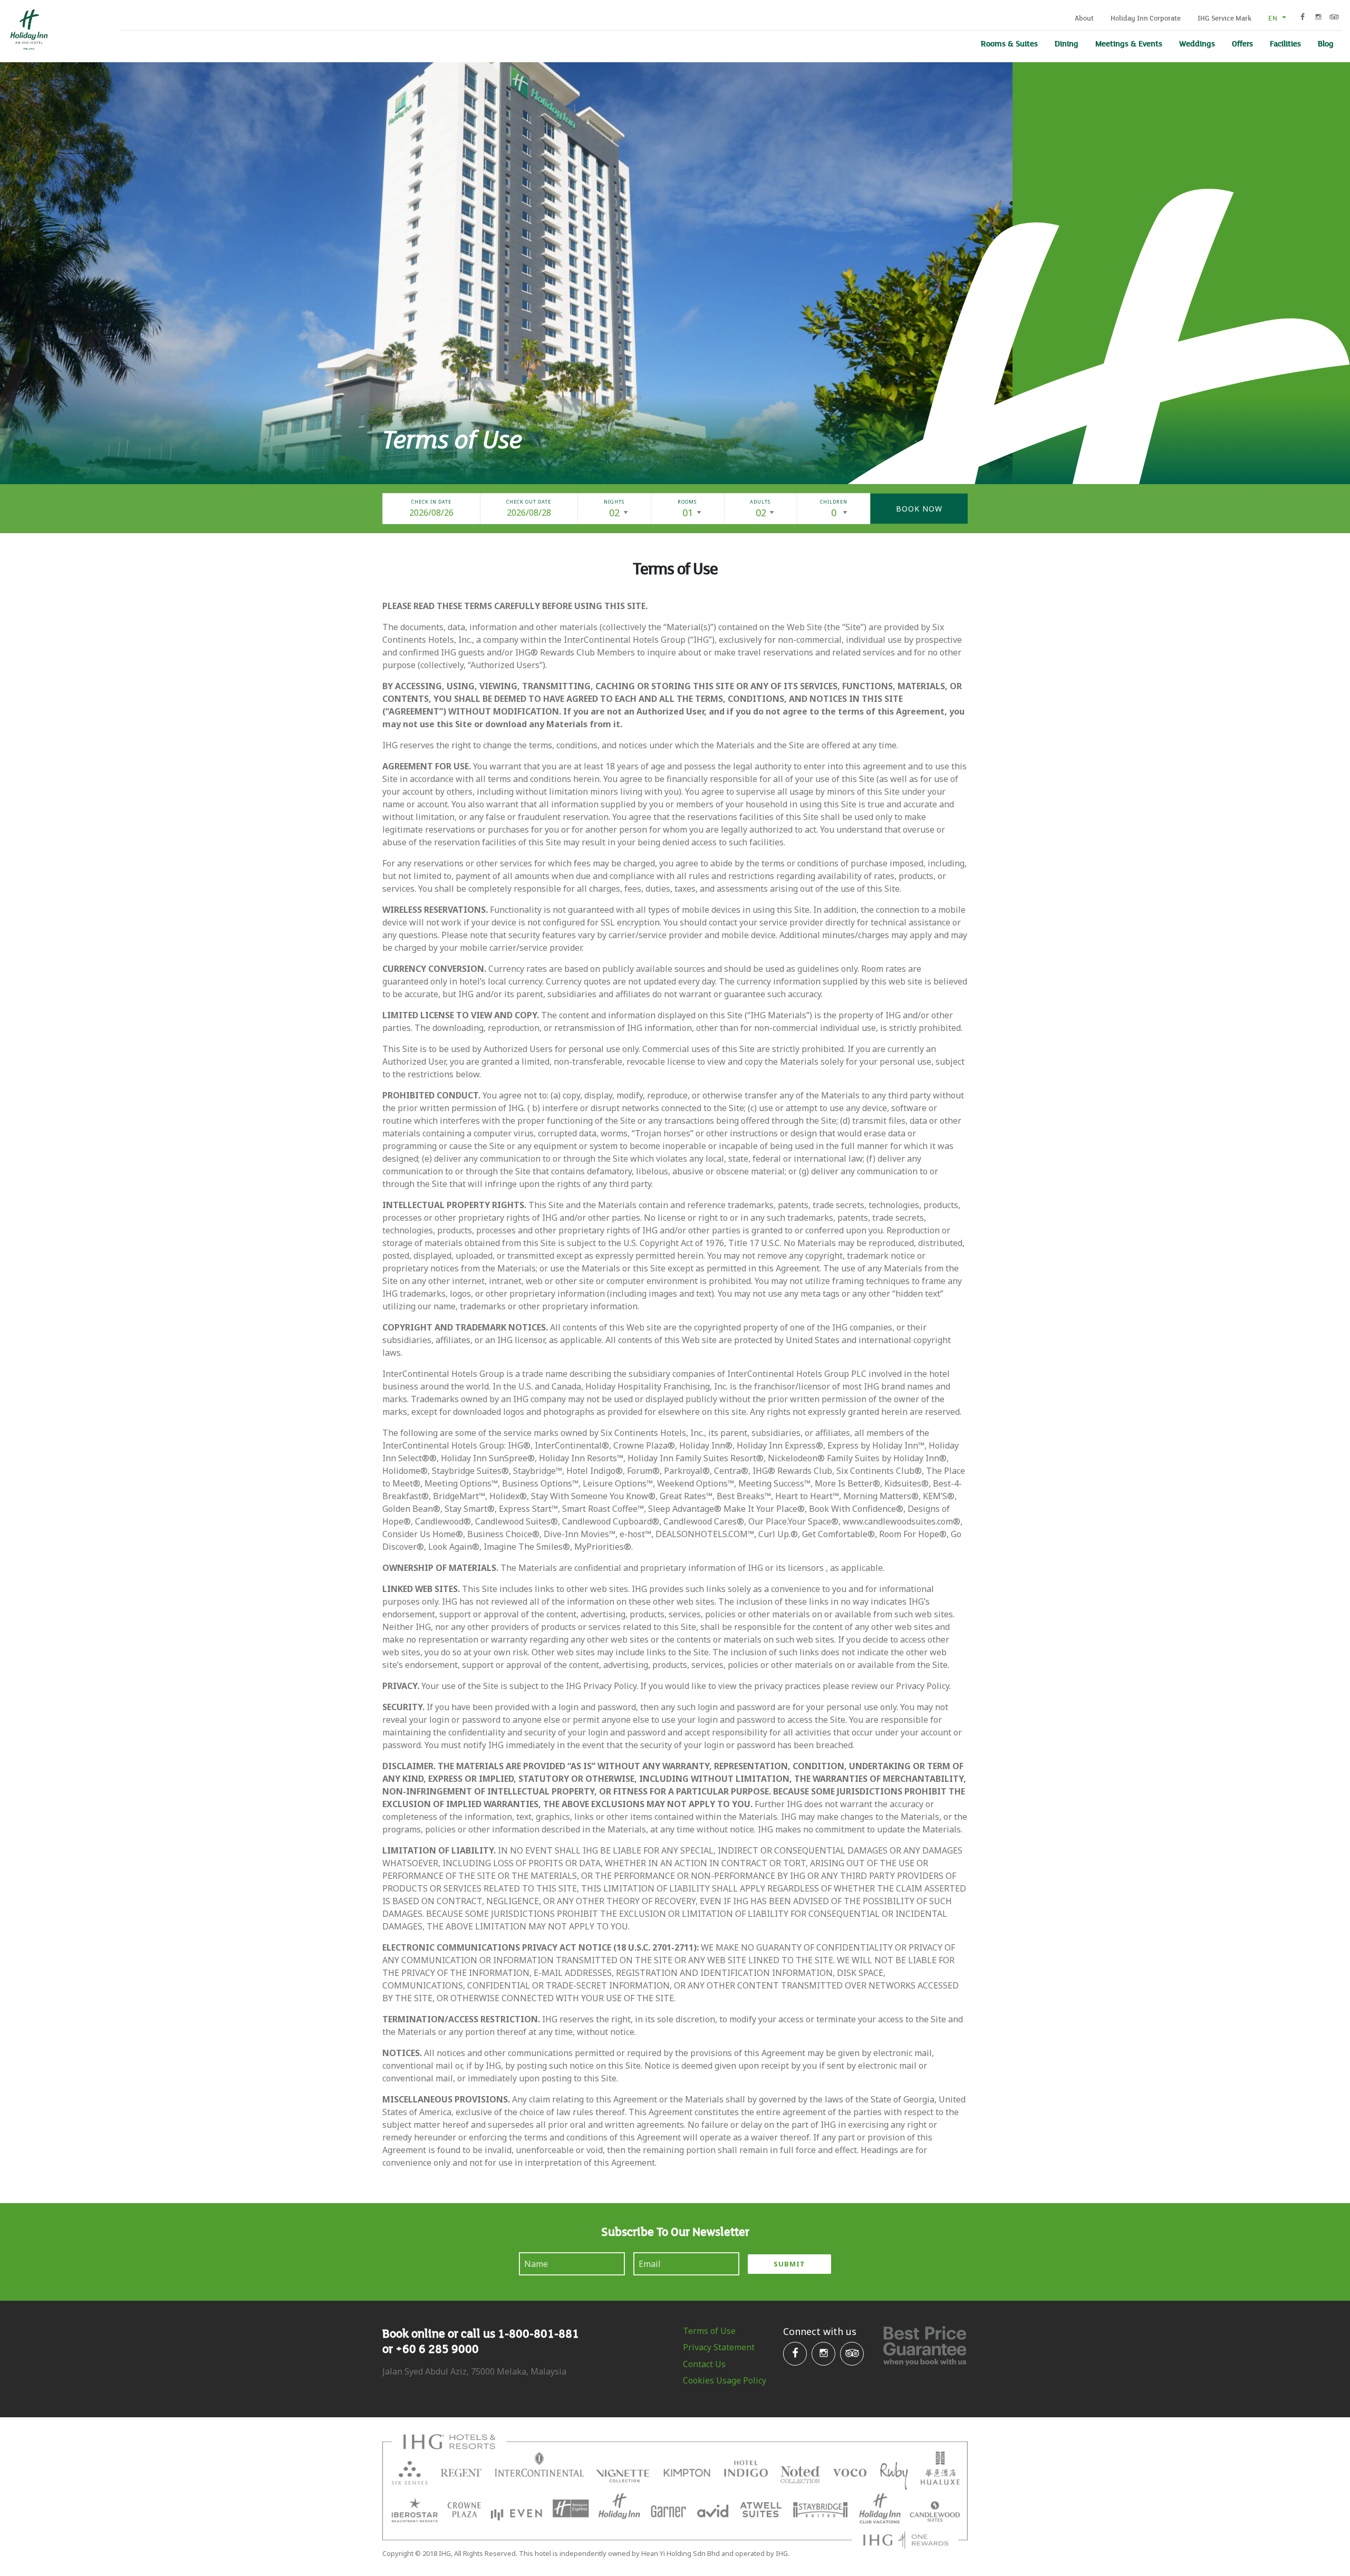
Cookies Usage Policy (725, 2380)
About (1084, 18)
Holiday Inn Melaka (28, 30)
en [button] (1274, 18)
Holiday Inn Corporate (1146, 18)
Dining (1067, 43)
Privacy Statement (719, 2347)
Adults (760, 502)
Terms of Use (709, 2331)
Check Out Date (529, 502)
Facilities (1285, 43)
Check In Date (431, 502)
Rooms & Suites (1009, 43)
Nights (614, 502)
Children (834, 502)
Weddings (1197, 43)
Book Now (919, 509)
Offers (1242, 43)
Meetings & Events (1129, 43)
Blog (1326, 43)
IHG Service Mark (1224, 18)
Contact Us (704, 2364)
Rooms (687, 502)
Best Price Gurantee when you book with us (925, 2346)
